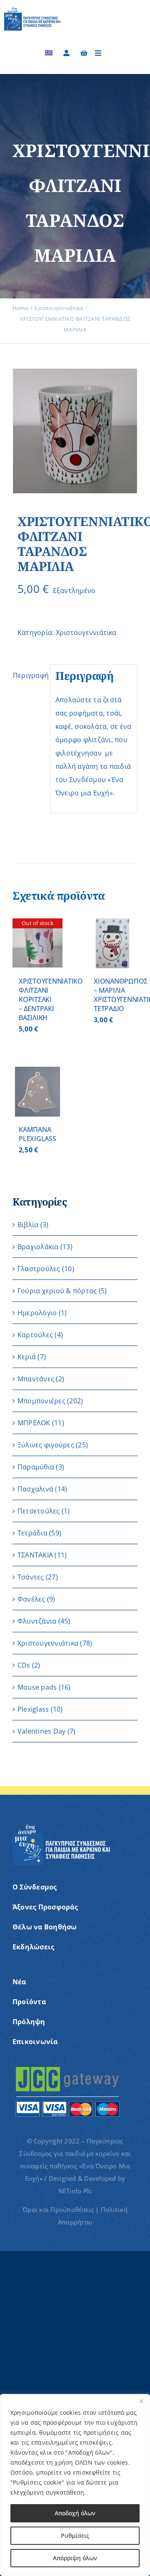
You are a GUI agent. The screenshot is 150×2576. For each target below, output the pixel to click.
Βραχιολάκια (38, 1247)
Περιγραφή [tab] (29, 675)
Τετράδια (32, 1533)
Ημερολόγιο (37, 1313)
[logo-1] (32, 10)
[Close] (141, 2401)
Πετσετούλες (39, 1511)
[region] (75, 2485)
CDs (24, 1665)
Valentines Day (41, 1731)
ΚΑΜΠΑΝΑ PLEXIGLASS (37, 1134)
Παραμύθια (36, 1467)
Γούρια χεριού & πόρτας (57, 1291)
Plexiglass (33, 1709)
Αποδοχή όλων (75, 2513)
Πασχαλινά (35, 1489)
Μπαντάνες (36, 1379)
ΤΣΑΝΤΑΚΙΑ (35, 1555)
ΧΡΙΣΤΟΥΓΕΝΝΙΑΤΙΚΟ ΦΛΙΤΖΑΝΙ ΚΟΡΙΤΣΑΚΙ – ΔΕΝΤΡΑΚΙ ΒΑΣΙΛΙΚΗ (51, 999)
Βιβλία (28, 1225)
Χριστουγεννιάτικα (86, 632)
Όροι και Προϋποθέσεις (58, 2209)
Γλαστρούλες (39, 1269)
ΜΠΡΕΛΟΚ (34, 1423)
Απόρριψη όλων (75, 2558)
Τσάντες (31, 1577)
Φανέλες (31, 1599)
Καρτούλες (35, 1335)
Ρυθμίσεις (75, 2535)
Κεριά (27, 1357)
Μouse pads (37, 1687)
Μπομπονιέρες (41, 1401)
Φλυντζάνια (37, 1621)
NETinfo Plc (75, 2191)
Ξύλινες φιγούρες (46, 1445)
